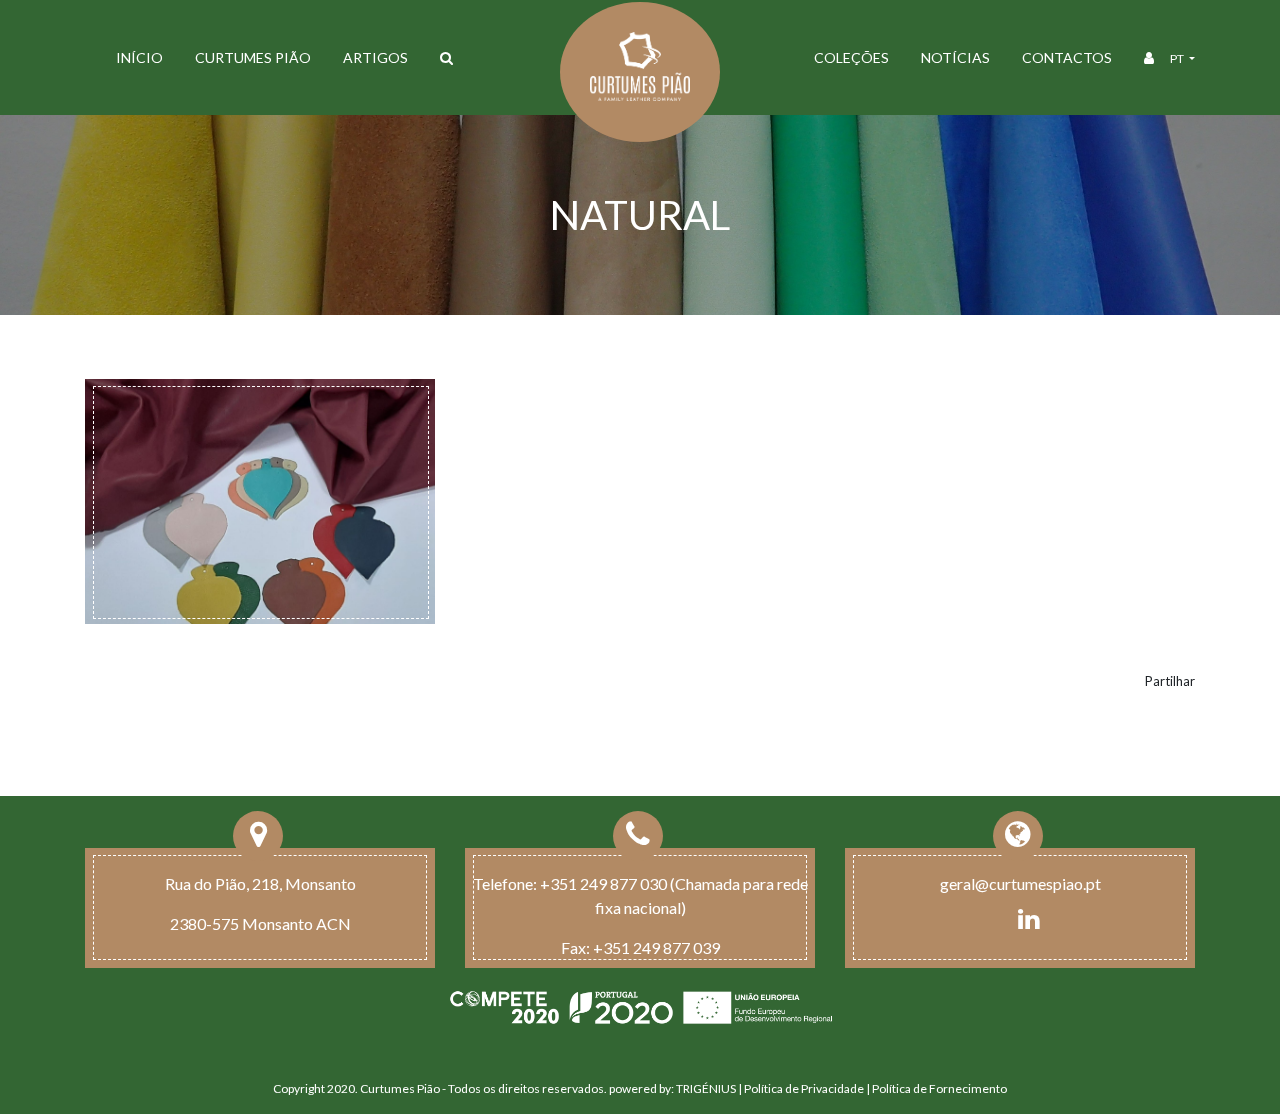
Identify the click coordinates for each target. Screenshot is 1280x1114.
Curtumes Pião (253, 57)
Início (139, 57)
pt (1178, 58)
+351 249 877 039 (656, 947)
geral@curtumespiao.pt (1020, 883)
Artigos (375, 57)
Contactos (1067, 57)
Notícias (955, 57)
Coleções (851, 57)
